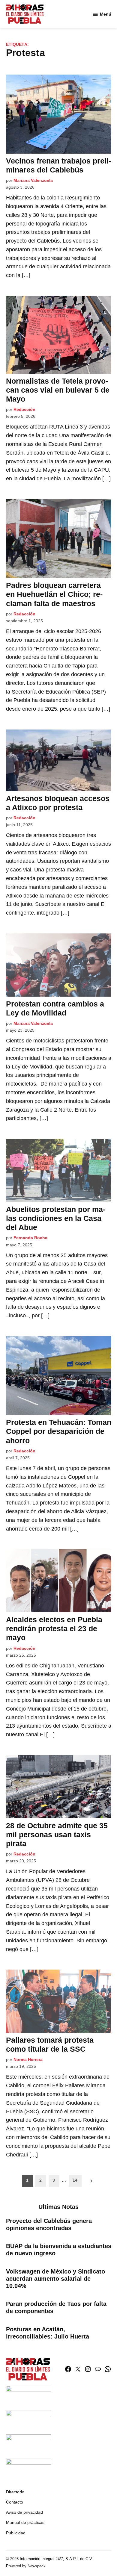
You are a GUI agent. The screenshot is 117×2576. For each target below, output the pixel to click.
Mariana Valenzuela (33, 180)
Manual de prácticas (25, 2522)
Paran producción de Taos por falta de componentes (56, 2307)
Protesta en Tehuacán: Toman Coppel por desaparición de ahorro (59, 1431)
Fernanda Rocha (30, 1238)
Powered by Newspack (26, 2566)
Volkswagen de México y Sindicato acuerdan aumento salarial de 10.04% (55, 2279)
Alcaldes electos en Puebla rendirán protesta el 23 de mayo (54, 1628)
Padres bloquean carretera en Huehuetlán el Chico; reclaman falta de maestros (54, 594)
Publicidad (16, 2533)
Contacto (15, 2502)
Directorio (15, 2492)
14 (75, 2180)
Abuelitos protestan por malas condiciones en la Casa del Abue (56, 1218)
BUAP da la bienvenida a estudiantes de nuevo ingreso (59, 2250)
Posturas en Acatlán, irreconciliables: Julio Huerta (48, 2333)
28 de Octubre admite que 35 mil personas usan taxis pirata (57, 1835)
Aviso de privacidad (24, 2512)
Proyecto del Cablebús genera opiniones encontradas (49, 2224)
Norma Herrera (28, 2059)
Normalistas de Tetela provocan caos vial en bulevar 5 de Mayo (58, 390)
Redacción (24, 409)
